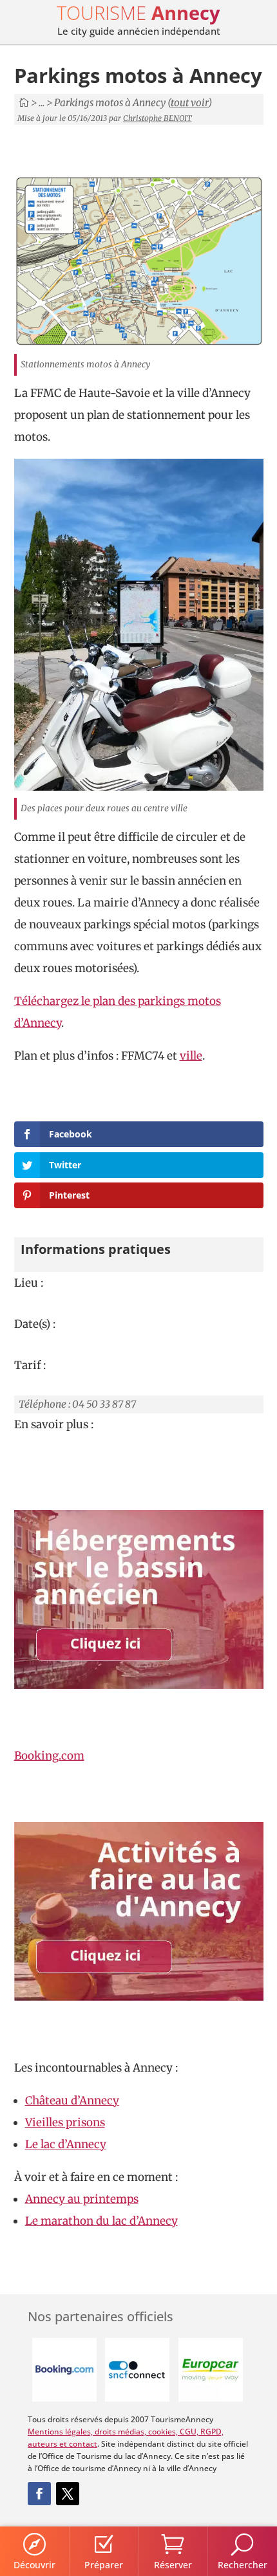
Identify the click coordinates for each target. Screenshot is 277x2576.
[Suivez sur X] (68, 2494)
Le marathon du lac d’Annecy (101, 2221)
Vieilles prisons (65, 2122)
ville (191, 1056)
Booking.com (49, 1756)
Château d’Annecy (72, 2101)
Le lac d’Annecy (66, 2144)
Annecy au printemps (82, 2199)
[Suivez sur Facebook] (39, 2494)
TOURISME (138, 13)
